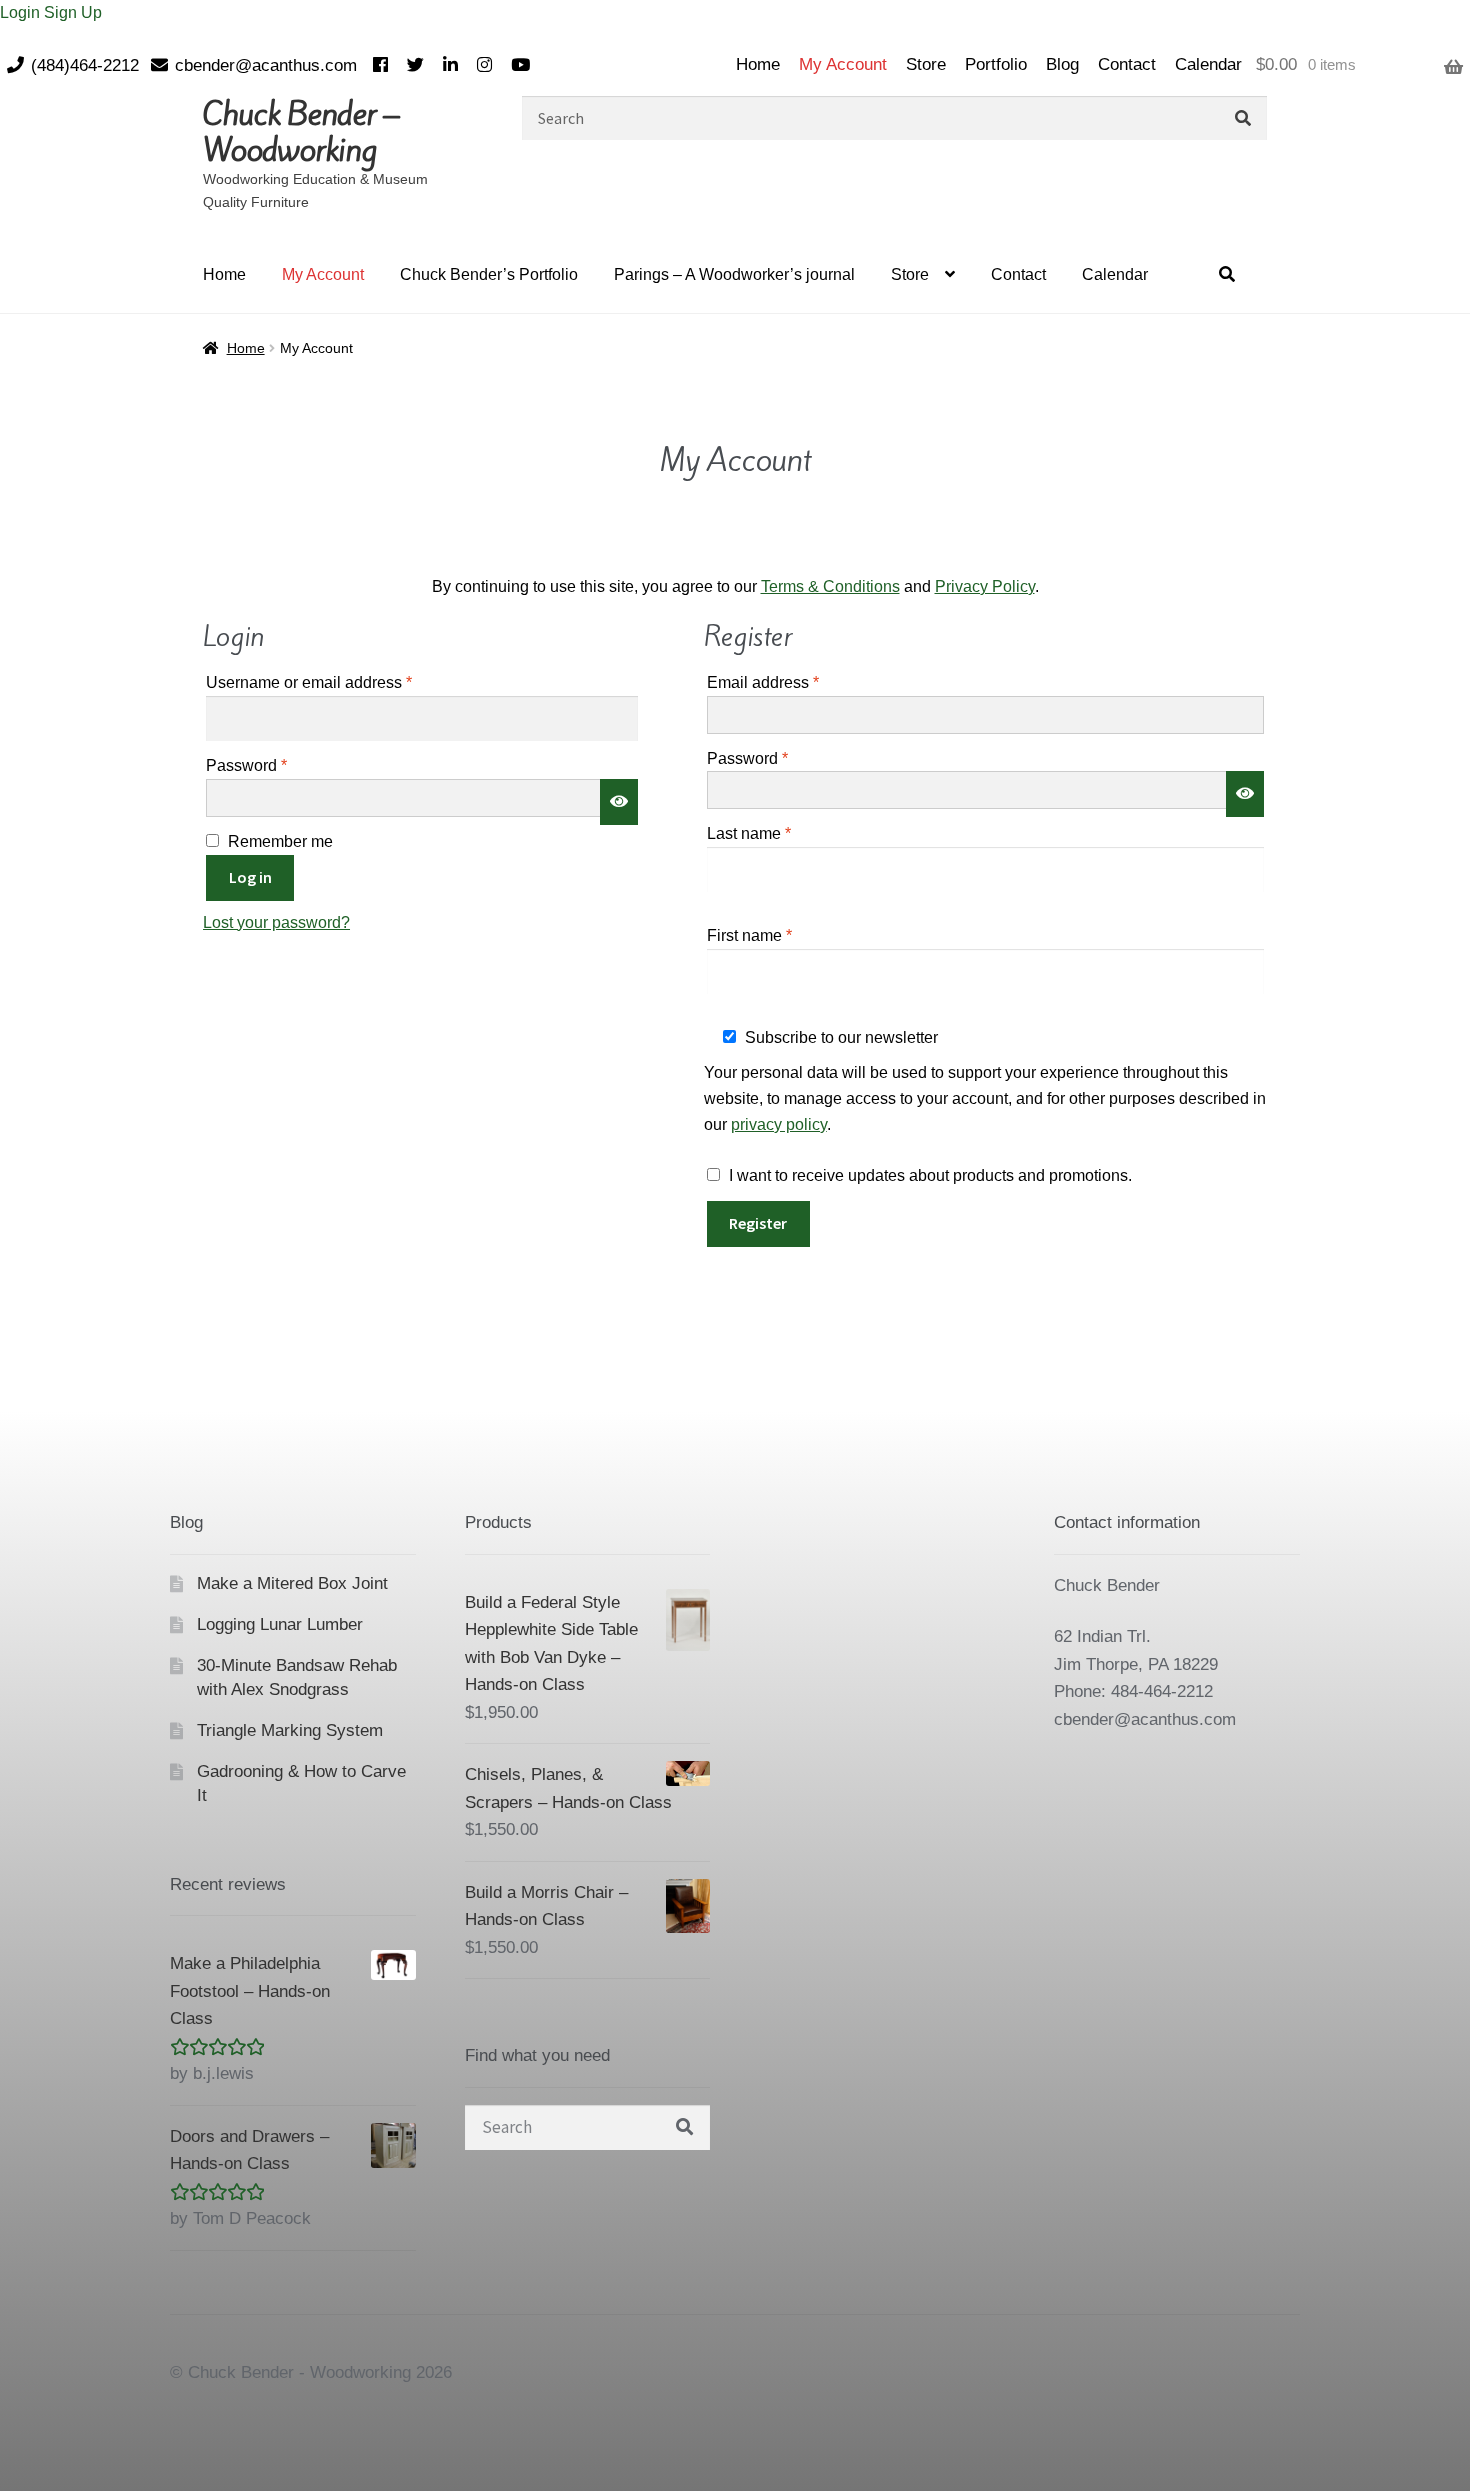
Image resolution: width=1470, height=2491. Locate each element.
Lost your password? (276, 922)
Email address (795, 682)
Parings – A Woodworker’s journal (734, 274)
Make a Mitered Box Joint (292, 1583)
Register (758, 1223)
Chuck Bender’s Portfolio (489, 274)
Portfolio (996, 64)
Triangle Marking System (290, 1730)
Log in (250, 877)
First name (749, 935)
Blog (1062, 64)
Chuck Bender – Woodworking (301, 132)
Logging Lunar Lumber (280, 1624)
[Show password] (619, 802)
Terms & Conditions (830, 586)
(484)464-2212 (85, 65)
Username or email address (341, 682)
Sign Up (73, 12)
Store (926, 64)
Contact (1127, 64)
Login (22, 12)
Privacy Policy (985, 586)
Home (758, 64)
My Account (843, 64)
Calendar (1208, 64)
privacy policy (779, 1124)
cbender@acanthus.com (266, 65)
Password (279, 765)
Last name (749, 833)
